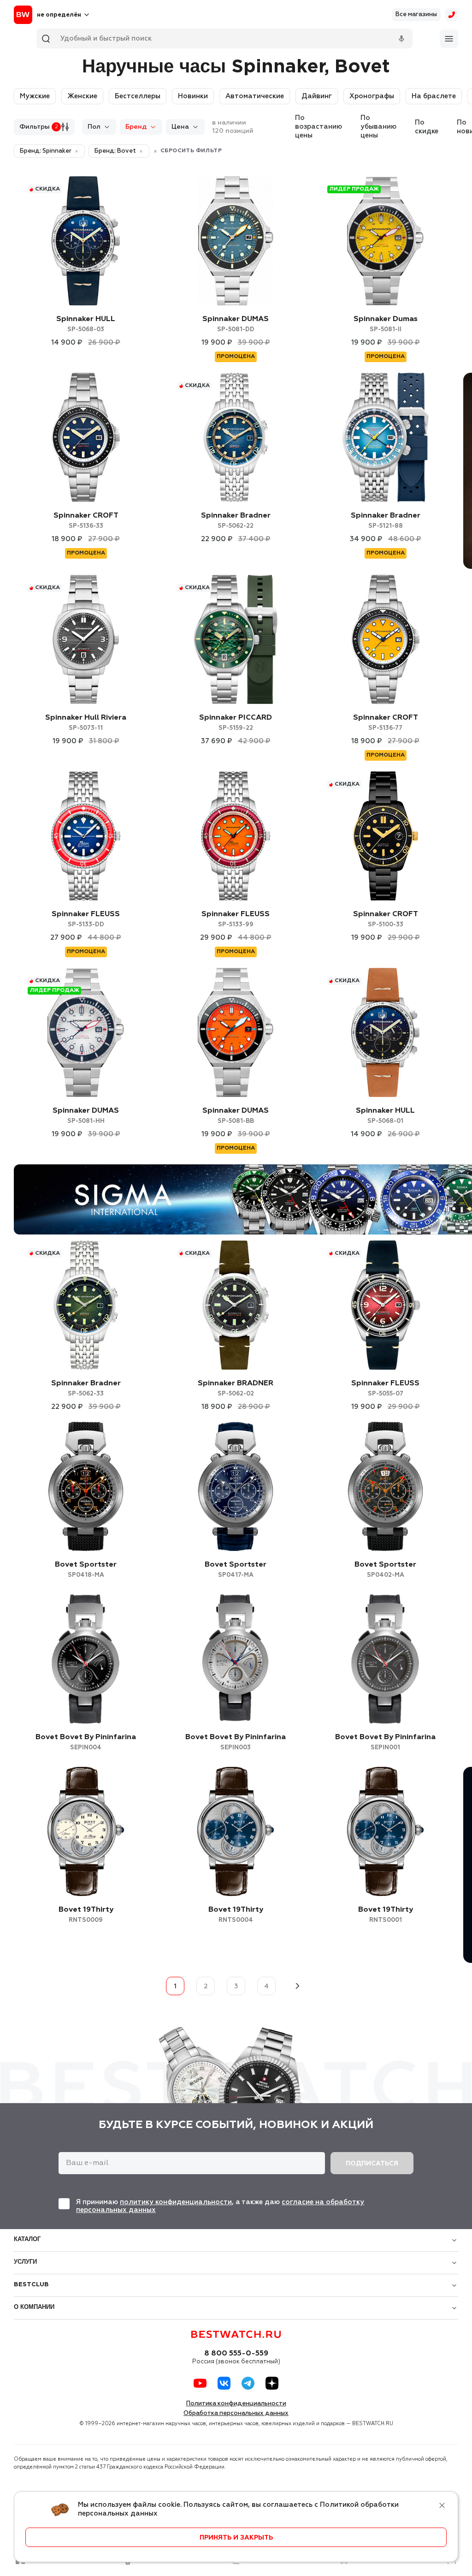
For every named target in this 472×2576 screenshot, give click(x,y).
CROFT (86, 521)
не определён (59, 15)
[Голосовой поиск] (401, 39)
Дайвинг (317, 96)
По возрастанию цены (319, 127)
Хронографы (372, 96)
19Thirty (86, 1915)
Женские (82, 96)
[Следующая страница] (297, 1986)
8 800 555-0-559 (236, 2354)
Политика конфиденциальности (236, 2404)
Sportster (86, 1570)
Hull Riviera (86, 723)
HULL (86, 324)
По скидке (427, 127)
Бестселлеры (138, 96)
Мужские (35, 96)
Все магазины (416, 15)
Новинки (193, 96)
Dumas (386, 324)
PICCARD (236, 723)
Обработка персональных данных (236, 2413)
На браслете (434, 96)
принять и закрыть (236, 2538)
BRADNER (236, 1388)
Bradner (236, 521)
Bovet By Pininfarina (86, 1742)
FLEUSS (86, 919)
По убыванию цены (378, 127)
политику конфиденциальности (176, 2202)
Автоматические (255, 96)
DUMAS (236, 324)
